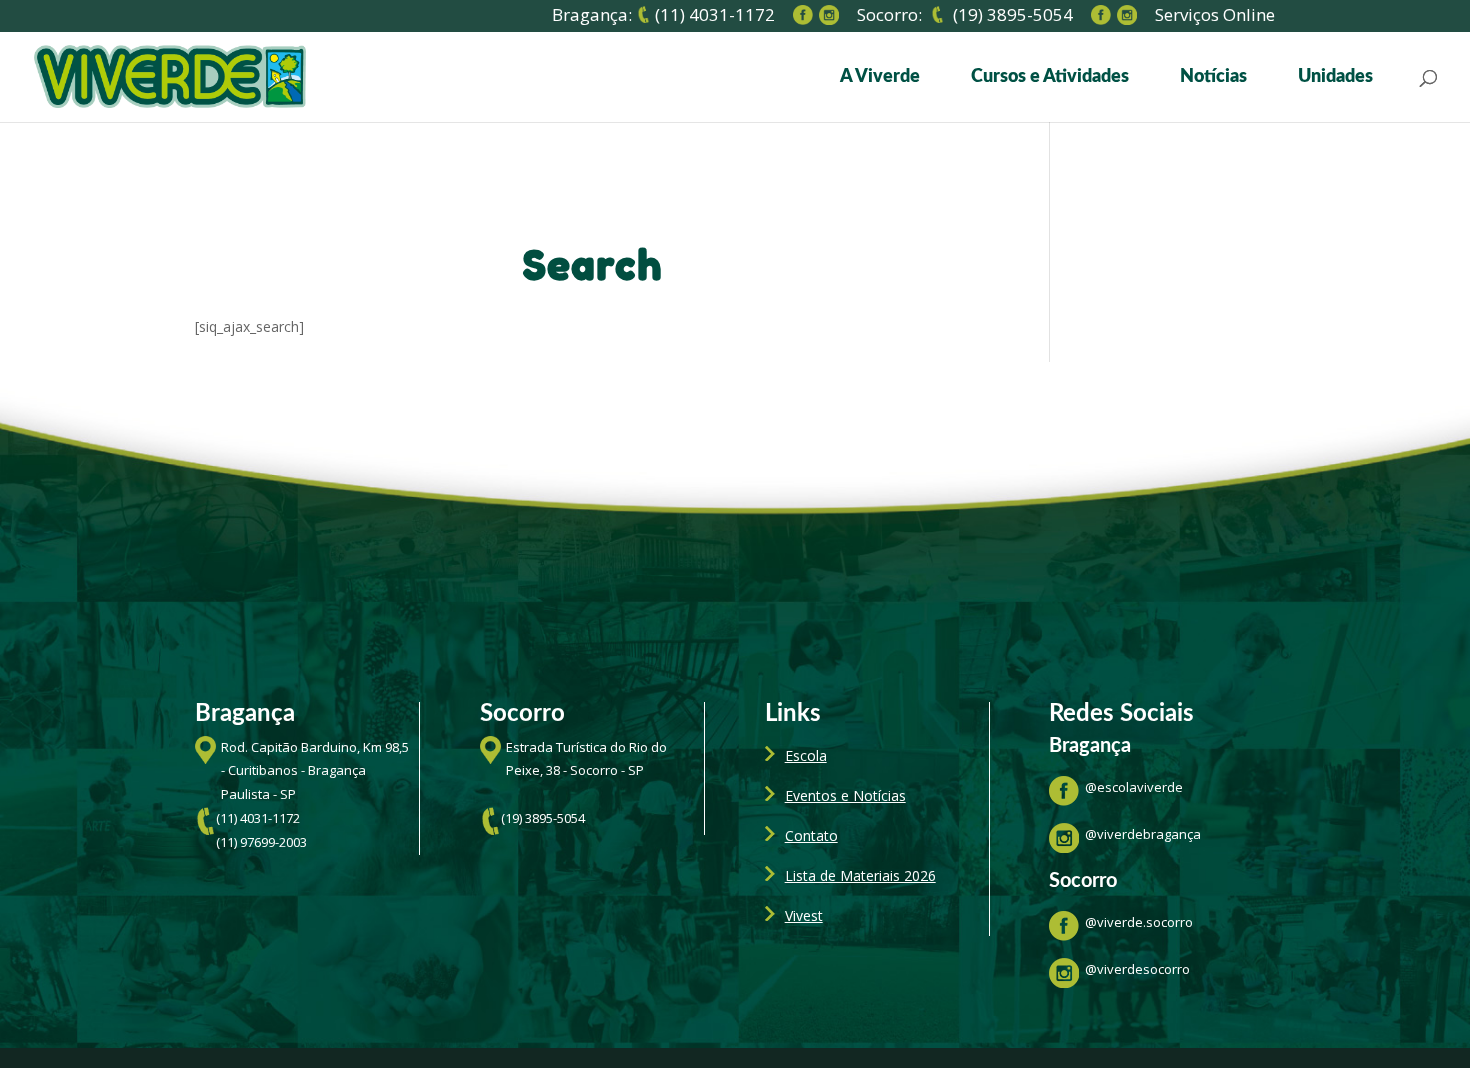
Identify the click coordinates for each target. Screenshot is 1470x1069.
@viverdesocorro (1137, 969)
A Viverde (880, 78)
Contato (811, 835)
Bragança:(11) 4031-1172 (663, 16)
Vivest (804, 915)
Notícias (1213, 78)
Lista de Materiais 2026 (860, 875)
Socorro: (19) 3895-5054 (965, 16)
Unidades (1335, 78)
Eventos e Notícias (845, 795)
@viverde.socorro (1139, 922)
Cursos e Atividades (1050, 78)
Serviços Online (1215, 17)
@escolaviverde (1134, 787)
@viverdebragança (1143, 834)
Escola (806, 755)
